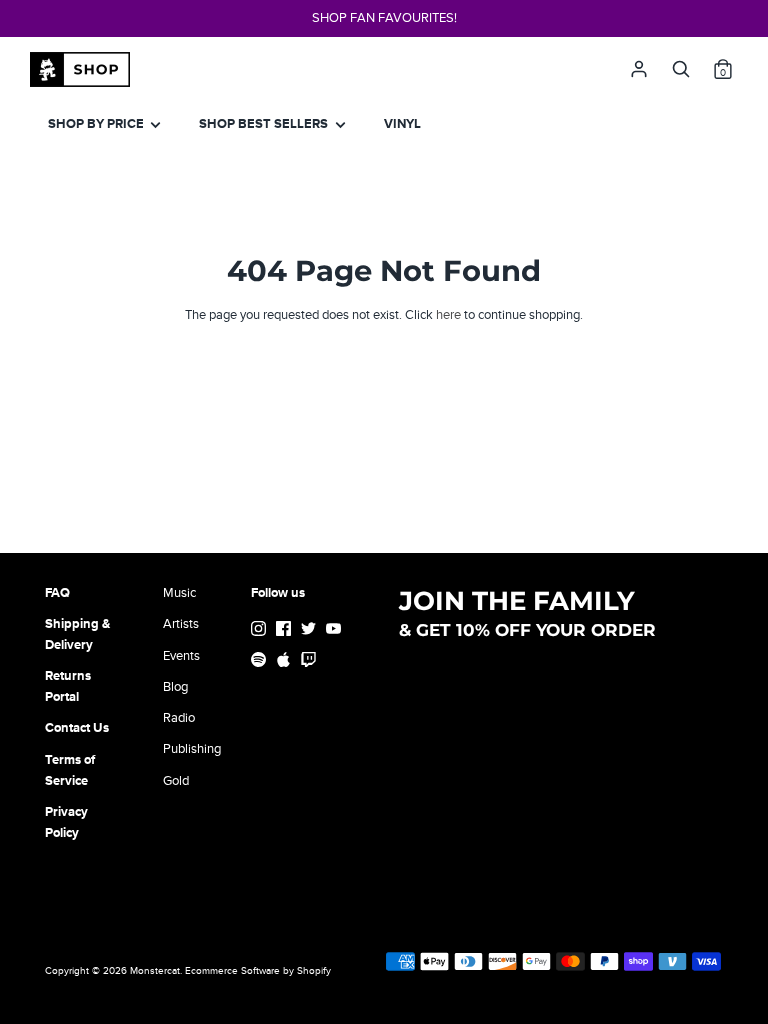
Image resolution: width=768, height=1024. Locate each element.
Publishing (192, 749)
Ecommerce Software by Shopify (258, 971)
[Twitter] (310, 631)
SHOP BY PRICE (97, 124)
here (448, 315)
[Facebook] (285, 631)
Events (181, 656)
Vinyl (402, 124)
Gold (176, 781)
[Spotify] (260, 662)
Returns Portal (68, 686)
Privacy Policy (66, 822)
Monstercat (155, 971)
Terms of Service (70, 770)
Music (179, 593)
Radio (179, 718)
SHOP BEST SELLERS (265, 124)
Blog (175, 687)
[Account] (639, 64)
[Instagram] (260, 631)
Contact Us (77, 728)
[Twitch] (310, 662)
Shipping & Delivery (77, 634)
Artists (181, 624)
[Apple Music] (285, 662)
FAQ (57, 593)
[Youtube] (335, 631)
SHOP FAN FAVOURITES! (384, 18)
